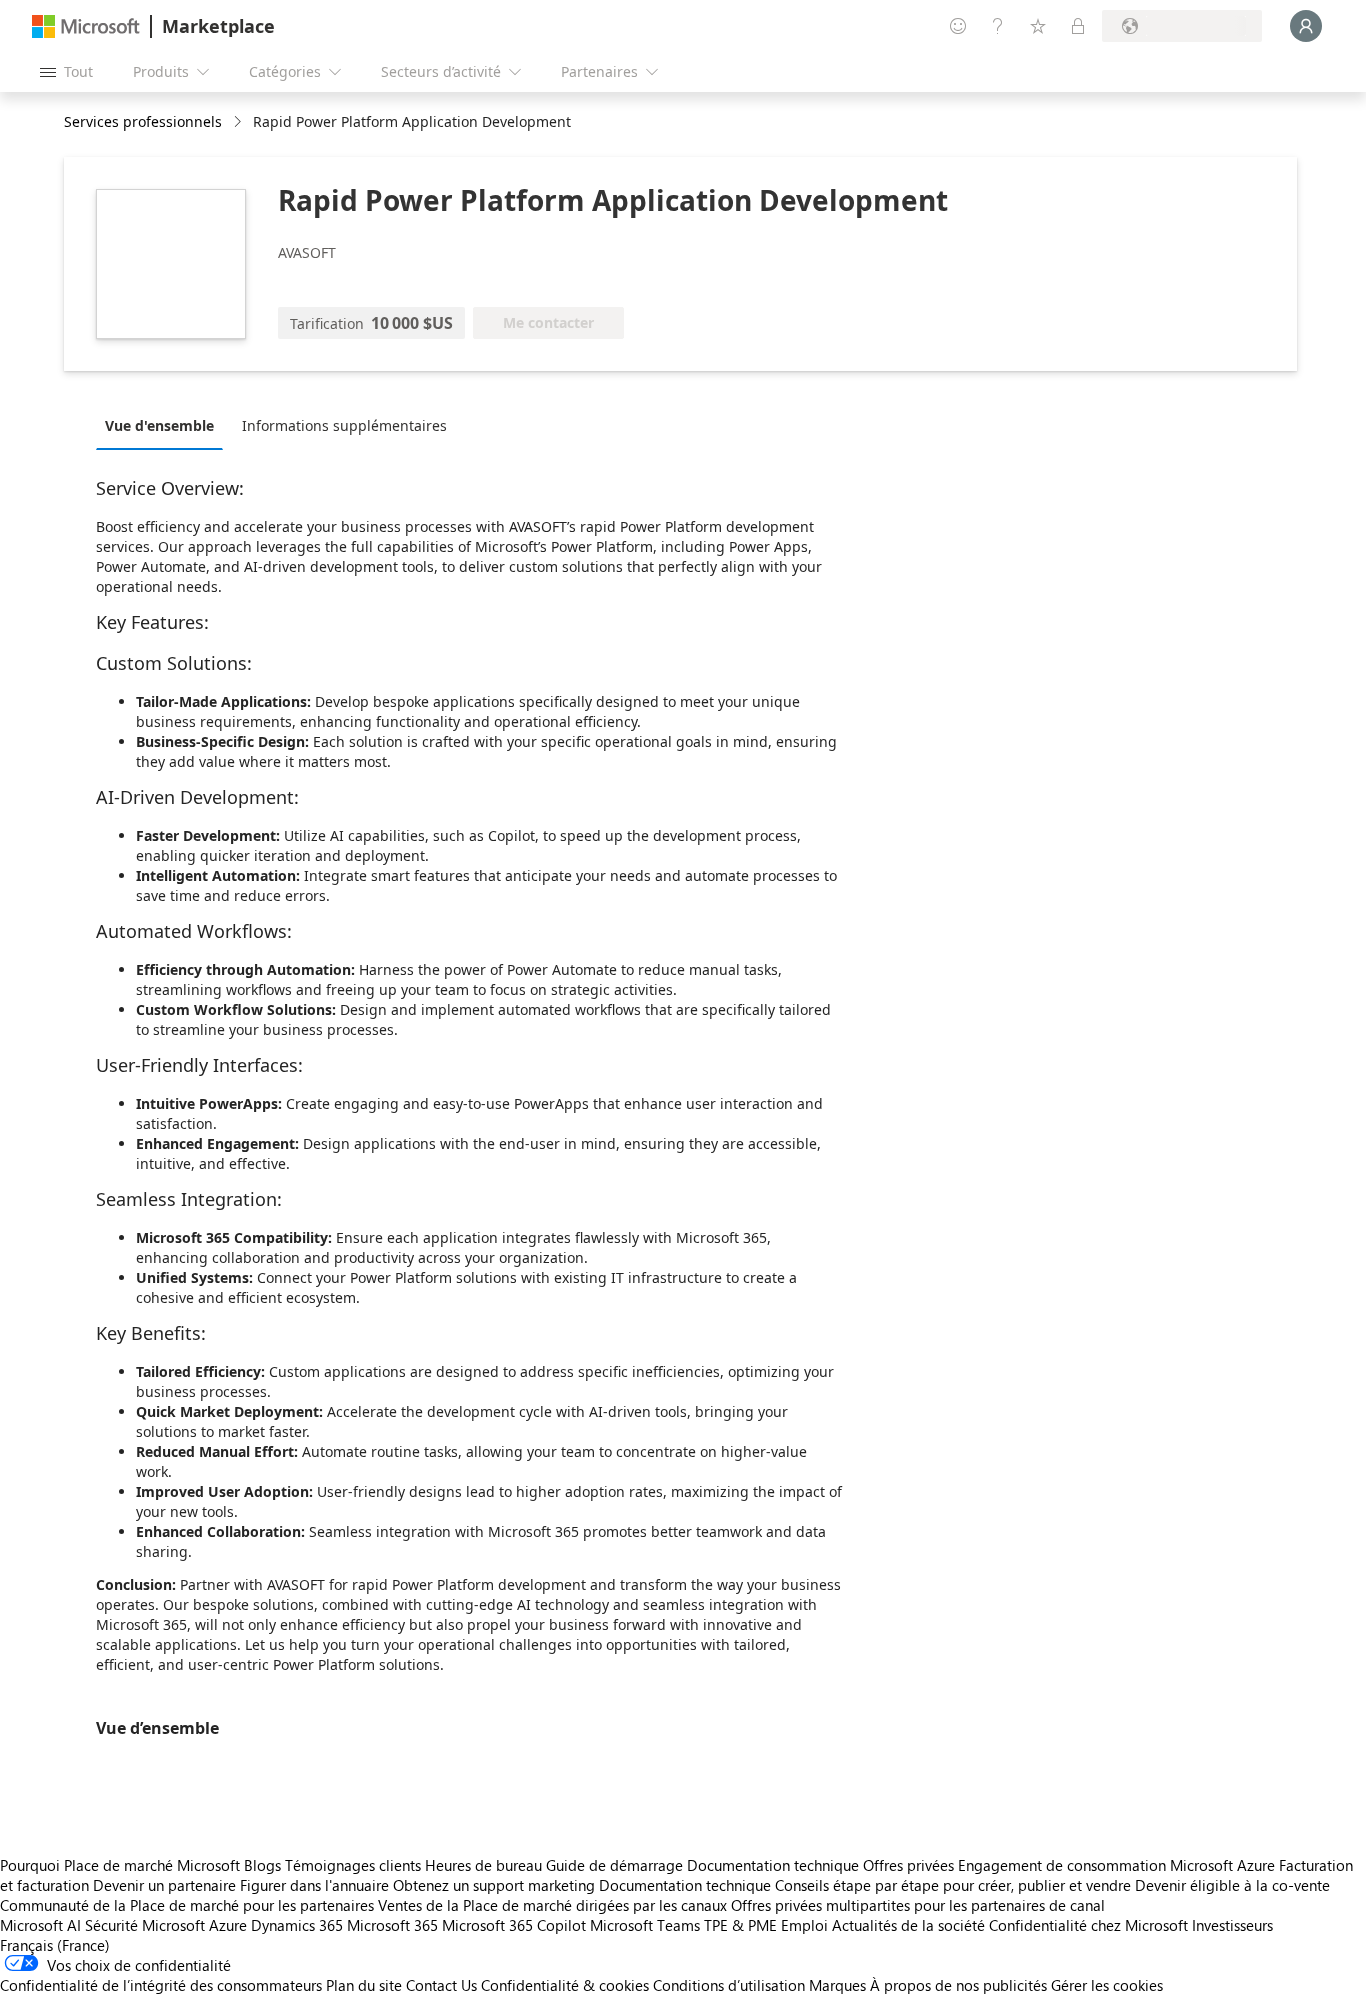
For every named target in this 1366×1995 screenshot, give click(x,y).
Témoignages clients (353, 1865)
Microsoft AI (40, 1925)
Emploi (804, 1925)
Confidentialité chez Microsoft (1088, 1925)
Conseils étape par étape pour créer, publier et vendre (953, 1885)
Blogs (262, 1865)
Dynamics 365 (297, 1925)
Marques (837, 1985)
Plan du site (364, 1985)
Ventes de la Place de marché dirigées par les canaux (552, 1905)
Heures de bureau (483, 1865)
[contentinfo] (239, 122)
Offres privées (908, 1865)
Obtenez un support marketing (494, 1885)
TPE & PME (740, 1925)
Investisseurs (1232, 1925)
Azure (228, 1925)
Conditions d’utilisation (729, 1985)
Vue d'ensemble (159, 425)
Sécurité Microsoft (145, 1925)
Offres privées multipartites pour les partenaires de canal (918, 1905)
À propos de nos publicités (958, 1985)
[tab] (164, 425)
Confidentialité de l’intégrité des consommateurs (161, 1985)
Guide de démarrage (614, 1865)
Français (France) (55, 1945)
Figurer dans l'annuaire (314, 1885)
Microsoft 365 (392, 1925)
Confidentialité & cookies (565, 1985)
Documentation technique (773, 1865)
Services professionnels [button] (143, 121)
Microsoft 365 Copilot (514, 1925)
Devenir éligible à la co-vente (1232, 1885)
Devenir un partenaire (164, 1885)
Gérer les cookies (1107, 1985)
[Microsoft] (86, 26)
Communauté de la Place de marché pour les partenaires (187, 1905)
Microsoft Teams (645, 1925)
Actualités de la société (908, 1925)
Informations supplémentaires (344, 425)
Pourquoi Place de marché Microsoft (120, 1865)
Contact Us (441, 1985)
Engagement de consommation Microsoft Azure (1118, 1865)
